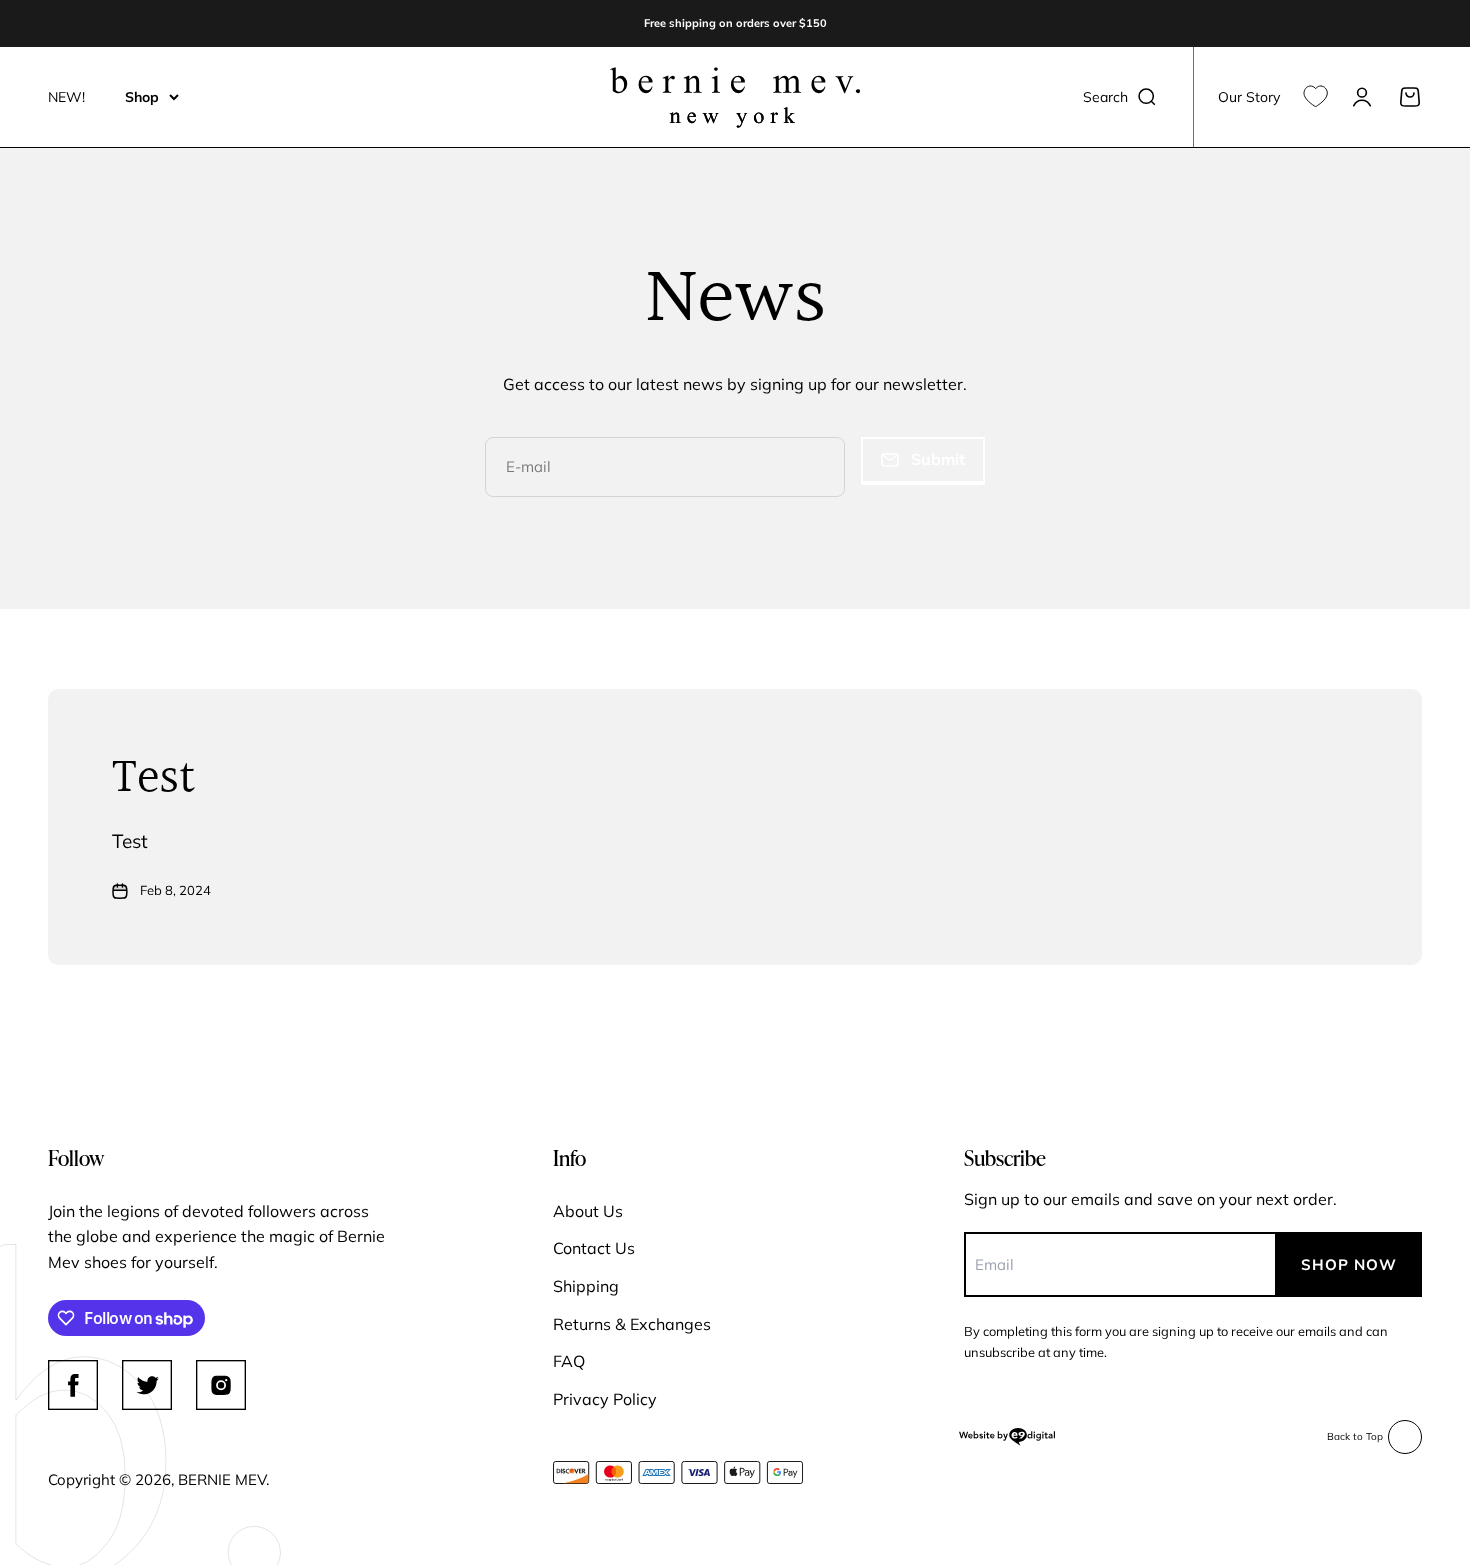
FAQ (569, 1361)
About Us (588, 1211)
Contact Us (594, 1248)
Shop (142, 97)
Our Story (1249, 97)
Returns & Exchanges (632, 1324)
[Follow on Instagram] (221, 1385)
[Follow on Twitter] (147, 1385)
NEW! (66, 97)
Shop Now (1349, 1264)
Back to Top (1355, 1436)
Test (153, 778)
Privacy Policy (605, 1399)
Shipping (586, 1286)
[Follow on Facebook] (73, 1385)
